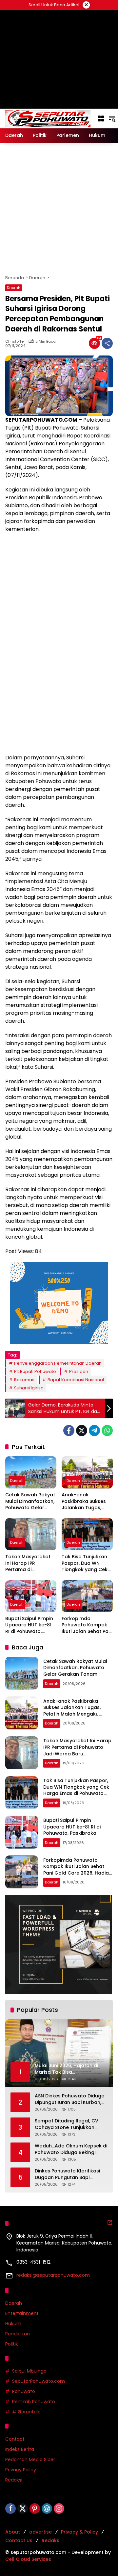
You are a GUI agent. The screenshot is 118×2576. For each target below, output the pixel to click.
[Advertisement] (59, 209)
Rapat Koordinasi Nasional (76, 1380)
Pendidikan (18, 2334)
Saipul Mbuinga (29, 2371)
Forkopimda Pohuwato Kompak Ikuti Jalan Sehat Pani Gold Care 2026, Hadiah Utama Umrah (87, 1625)
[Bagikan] (107, 343)
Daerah (14, 288)
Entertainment (22, 2313)
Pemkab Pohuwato (34, 2402)
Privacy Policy (21, 2470)
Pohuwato (24, 2391)
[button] (112, 118)
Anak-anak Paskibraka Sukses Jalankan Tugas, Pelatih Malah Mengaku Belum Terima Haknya (84, 1501)
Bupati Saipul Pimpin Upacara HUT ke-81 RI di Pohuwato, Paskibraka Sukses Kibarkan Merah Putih (30, 1625)
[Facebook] (69, 1431)
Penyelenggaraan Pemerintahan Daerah (58, 1363)
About (13, 2532)
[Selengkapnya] (110, 2222)
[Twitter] (82, 1431)
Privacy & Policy (79, 2532)
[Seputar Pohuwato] (48, 118)
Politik (12, 2344)
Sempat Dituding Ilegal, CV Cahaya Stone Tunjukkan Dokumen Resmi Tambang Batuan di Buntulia (67, 2124)
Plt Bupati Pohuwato (35, 1371)
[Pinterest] (35, 2509)
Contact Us (19, 2540)
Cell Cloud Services (28, 2559)
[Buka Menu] (101, 118)
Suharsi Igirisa (29, 1388)
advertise (40, 2532)
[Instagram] (59, 2509)
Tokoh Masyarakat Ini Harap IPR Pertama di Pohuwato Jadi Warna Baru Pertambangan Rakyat (28, 1563)
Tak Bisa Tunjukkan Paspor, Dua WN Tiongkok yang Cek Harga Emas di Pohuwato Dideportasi (85, 1563)
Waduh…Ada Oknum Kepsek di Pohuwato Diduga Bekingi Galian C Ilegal (71, 2149)
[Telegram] (94, 1431)
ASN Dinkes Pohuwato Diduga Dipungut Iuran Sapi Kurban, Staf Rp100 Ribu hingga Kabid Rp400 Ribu (70, 2099)
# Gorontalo (26, 2412)
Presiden (79, 1371)
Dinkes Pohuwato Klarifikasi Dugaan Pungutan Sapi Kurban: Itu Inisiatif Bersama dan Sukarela (68, 2174)
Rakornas (24, 1380)
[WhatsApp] (107, 1431)
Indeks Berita (20, 2449)
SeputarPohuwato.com (39, 2381)
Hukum (13, 2324)
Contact (15, 2439)
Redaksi (14, 2480)
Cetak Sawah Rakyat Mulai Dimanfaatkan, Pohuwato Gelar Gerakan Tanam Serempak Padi (30, 1501)
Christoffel (15, 342)
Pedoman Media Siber (30, 2459)
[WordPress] (47, 2509)
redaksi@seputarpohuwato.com (53, 2275)
